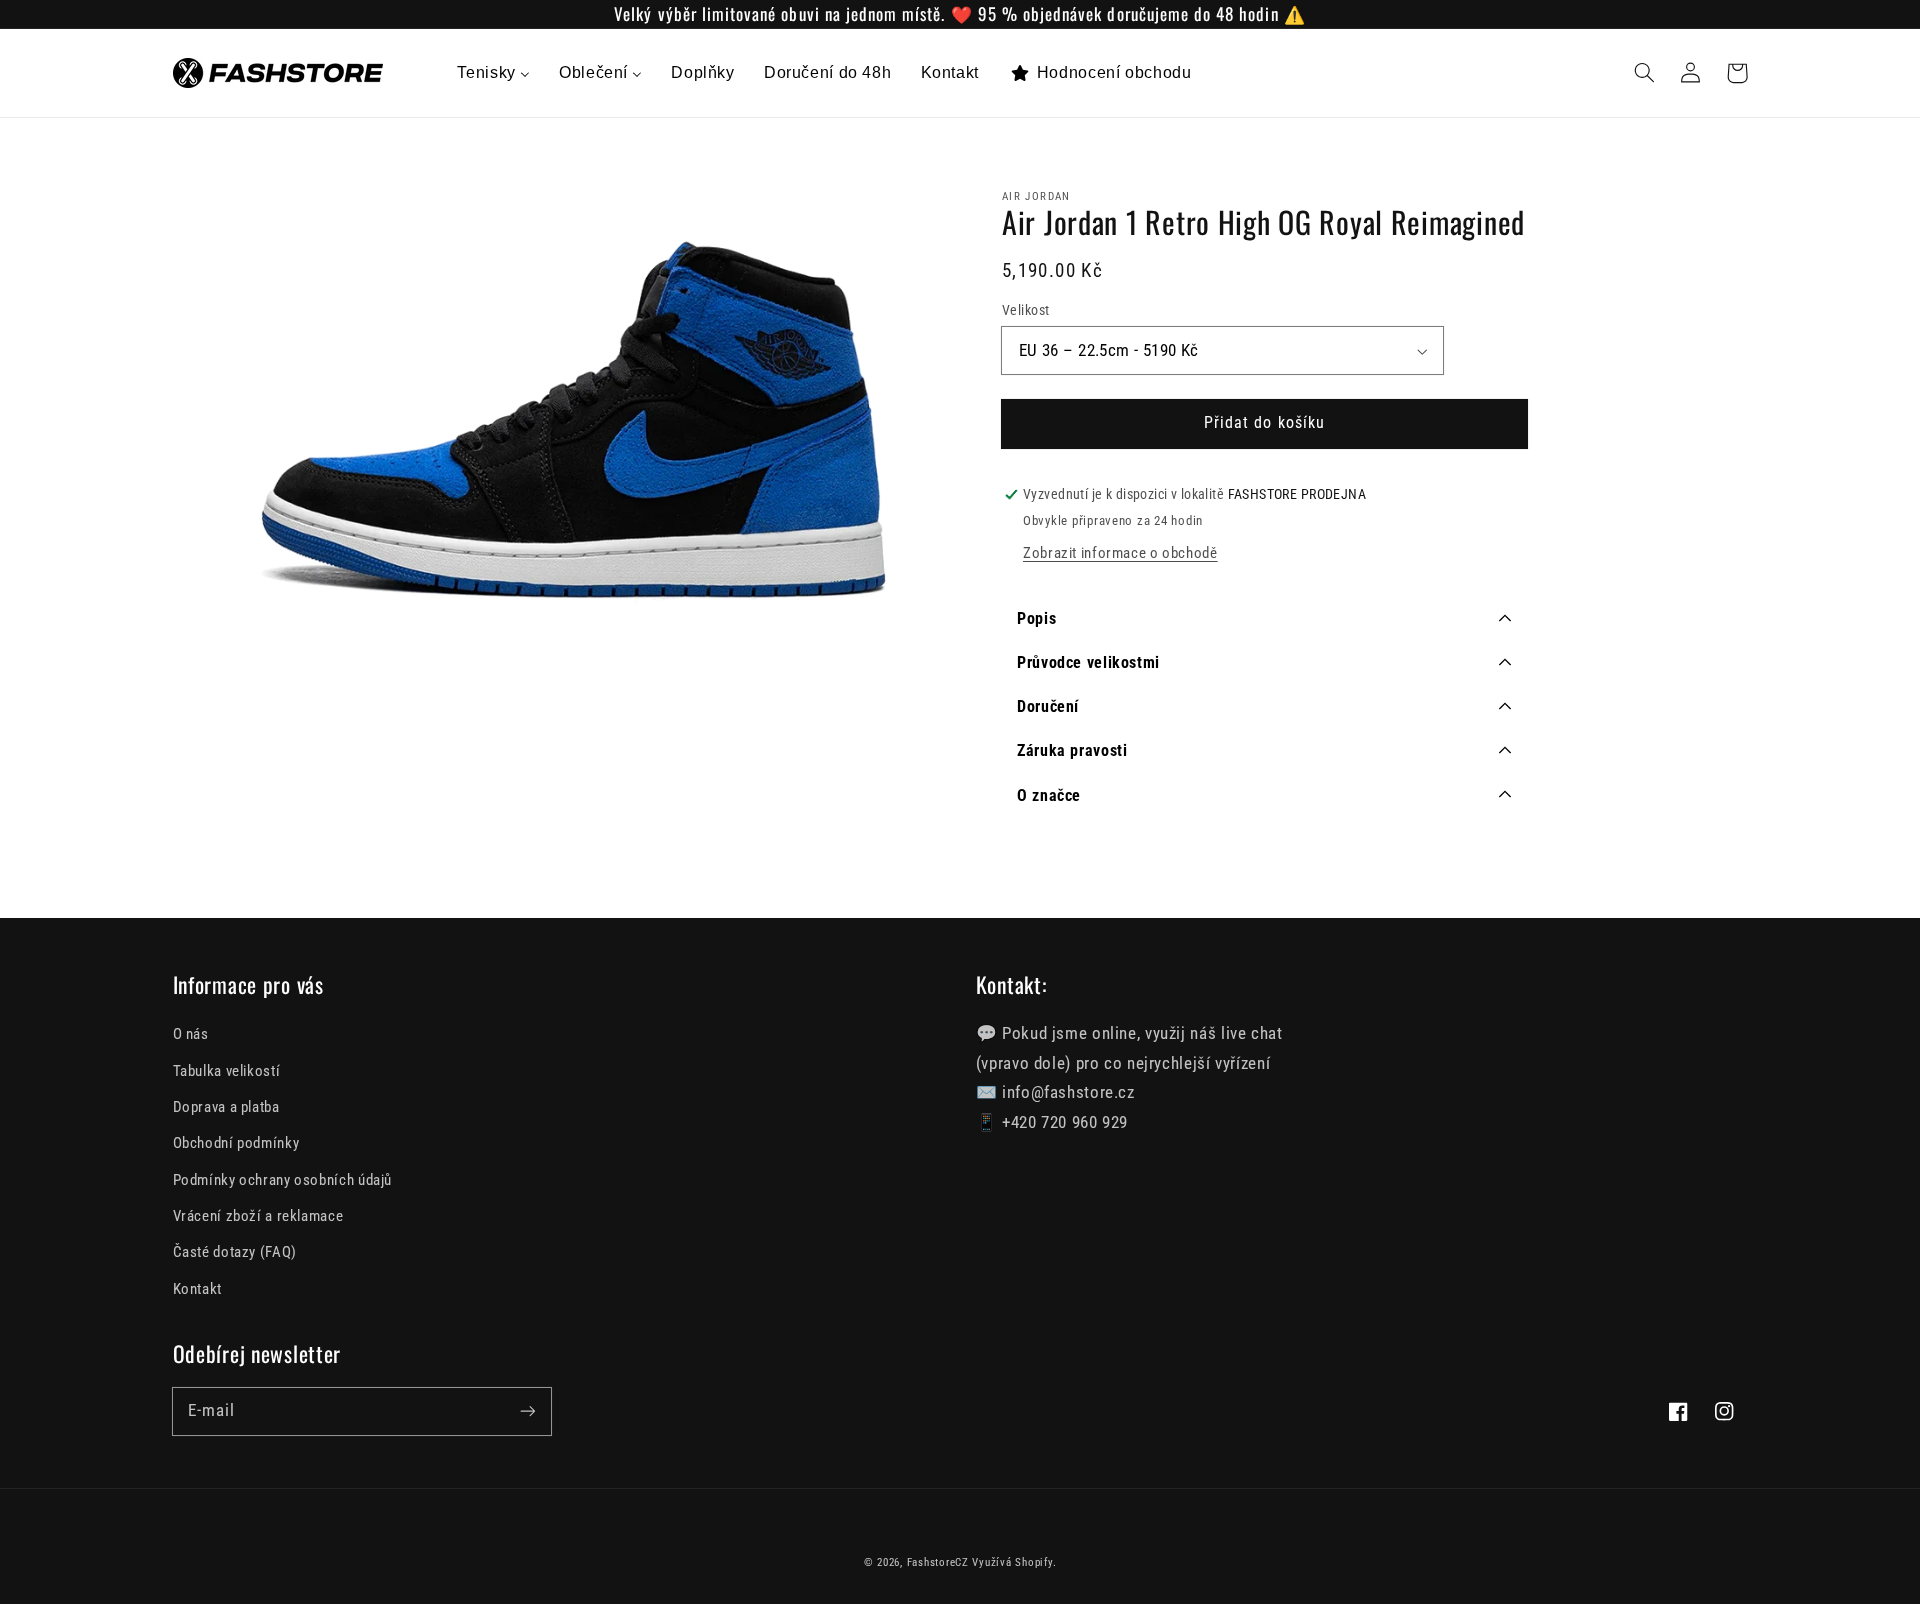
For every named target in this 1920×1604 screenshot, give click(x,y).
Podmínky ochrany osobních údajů (283, 1180)
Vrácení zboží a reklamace (258, 1216)
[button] (1645, 73)
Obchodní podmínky (236, 1143)
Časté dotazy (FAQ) (235, 1252)
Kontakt (197, 1289)
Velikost (1025, 311)
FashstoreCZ (938, 1562)
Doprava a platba (226, 1107)
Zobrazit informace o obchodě (1120, 554)
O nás (191, 1034)
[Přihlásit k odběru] (527, 1411)
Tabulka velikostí (227, 1071)
